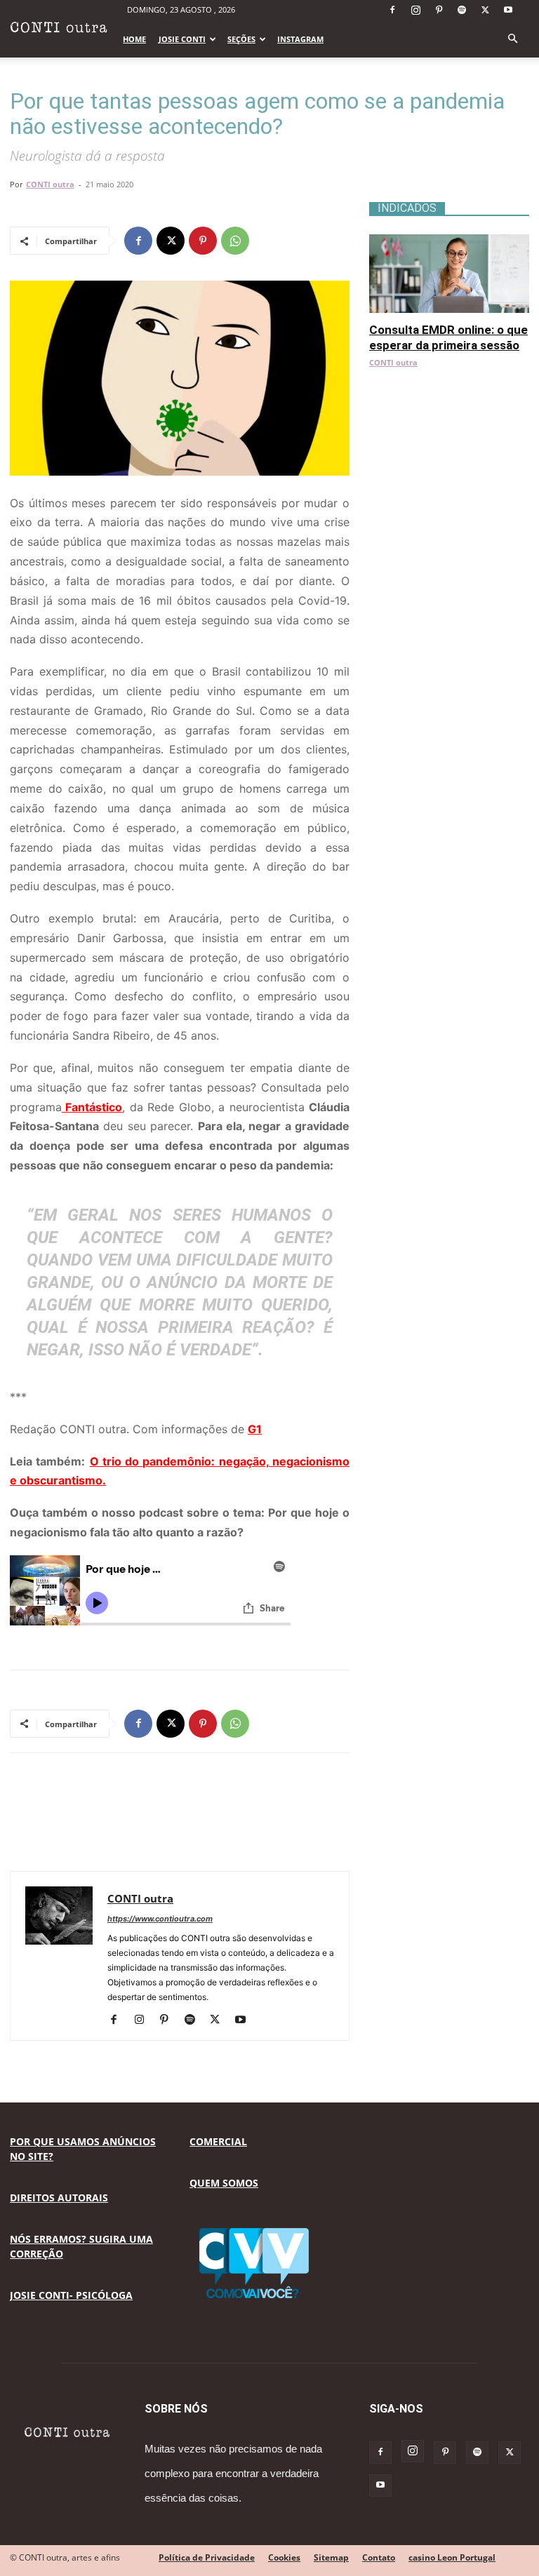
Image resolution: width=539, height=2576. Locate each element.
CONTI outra (50, 184)
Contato (379, 2557)
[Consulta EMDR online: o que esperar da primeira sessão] (449, 242)
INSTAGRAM (300, 39)
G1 (255, 1429)
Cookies (284, 2557)
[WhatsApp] (235, 241)
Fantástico (92, 1107)
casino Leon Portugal (452, 2557)
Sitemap (331, 2557)
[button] (512, 39)
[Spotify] (462, 10)
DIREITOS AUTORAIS (59, 2198)
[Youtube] (508, 10)
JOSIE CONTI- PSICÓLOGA (71, 2295)
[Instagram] (415, 10)
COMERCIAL (218, 2141)
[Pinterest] (439, 10)
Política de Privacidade (207, 2557)
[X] (485, 10)
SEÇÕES (241, 39)
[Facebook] (392, 10)
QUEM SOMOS (224, 2183)
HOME (134, 39)
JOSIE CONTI (182, 39)
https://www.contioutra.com (160, 1919)
